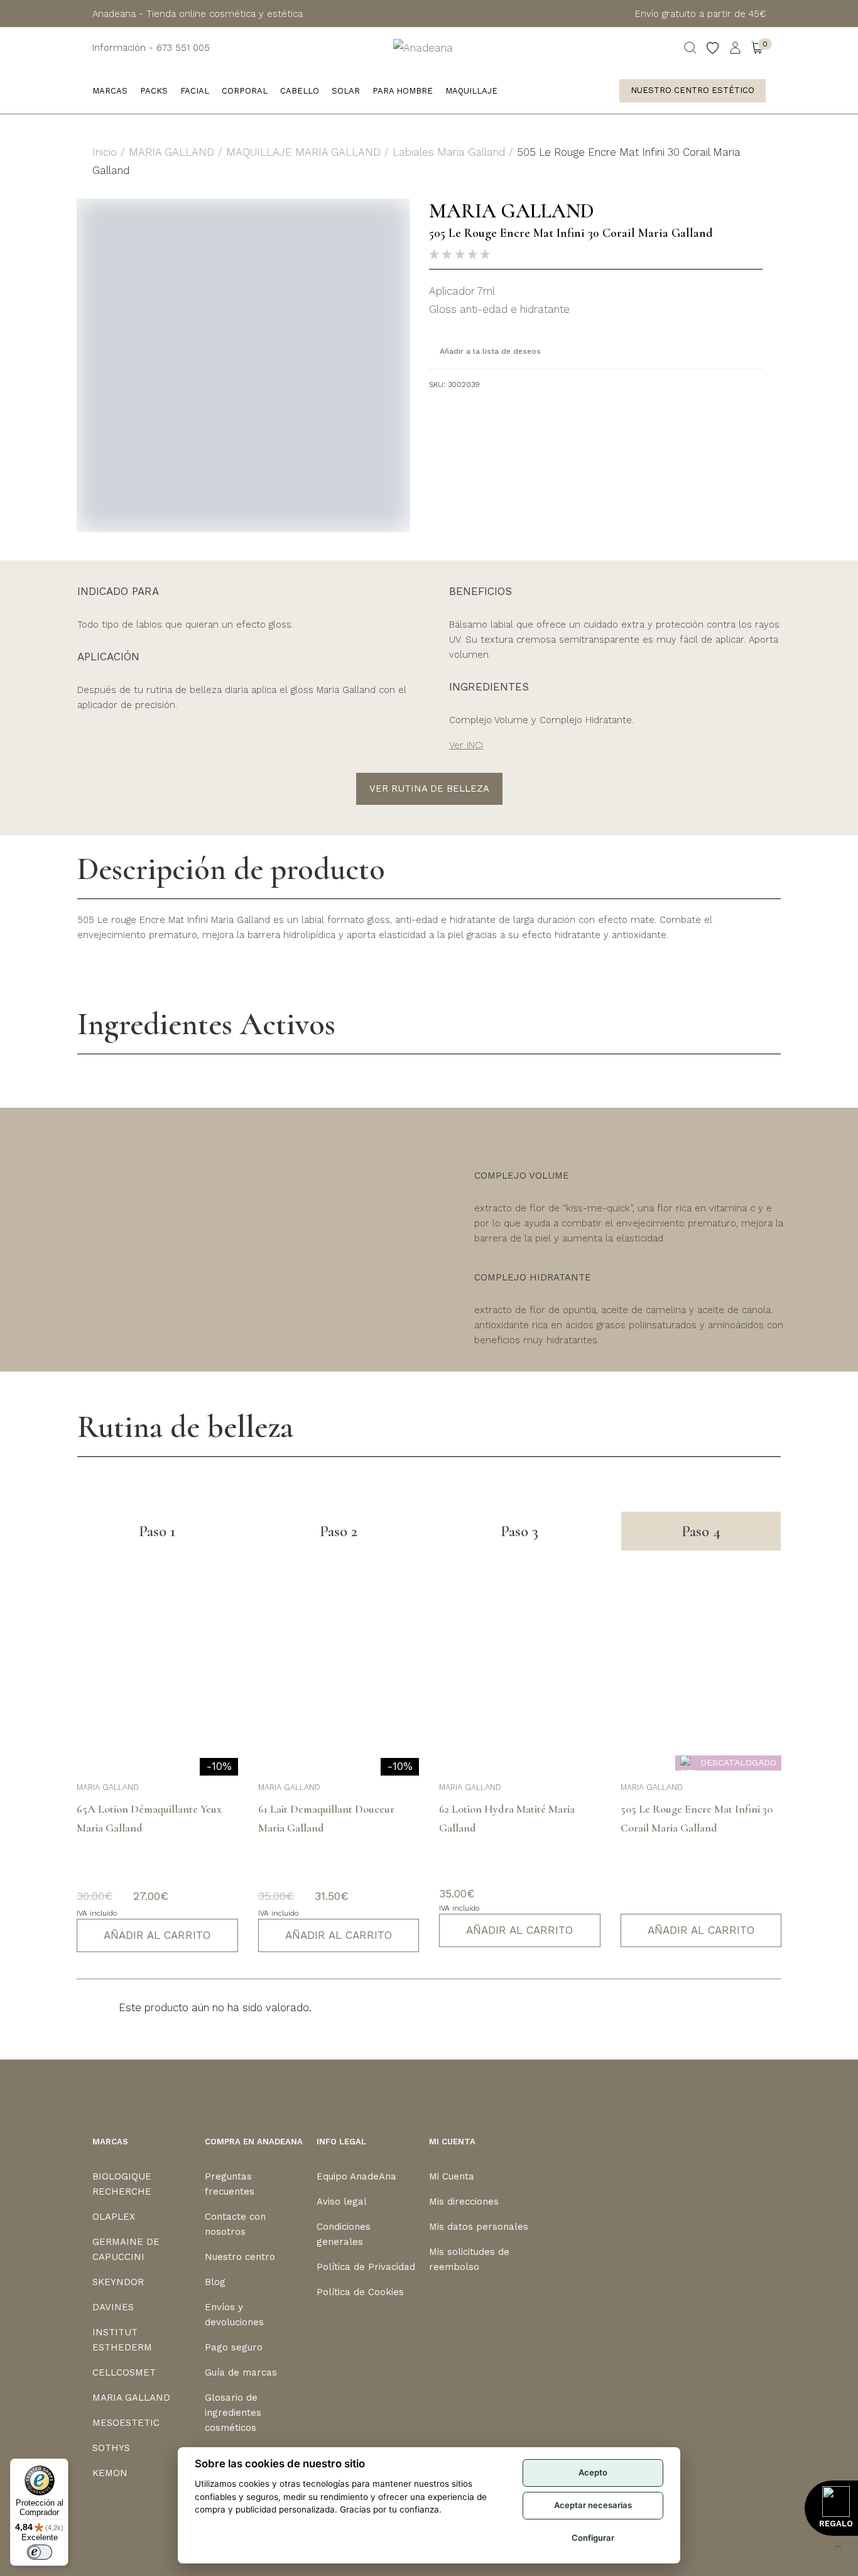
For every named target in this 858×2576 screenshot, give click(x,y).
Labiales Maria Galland (449, 152)
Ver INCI (466, 745)
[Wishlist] (713, 48)
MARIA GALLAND (171, 152)
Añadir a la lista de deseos (490, 351)
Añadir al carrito (157, 1935)
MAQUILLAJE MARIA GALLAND (303, 152)
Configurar (593, 2538)
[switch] (40, 2552)
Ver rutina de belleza (429, 789)
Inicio (105, 152)
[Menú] (838, 2550)
